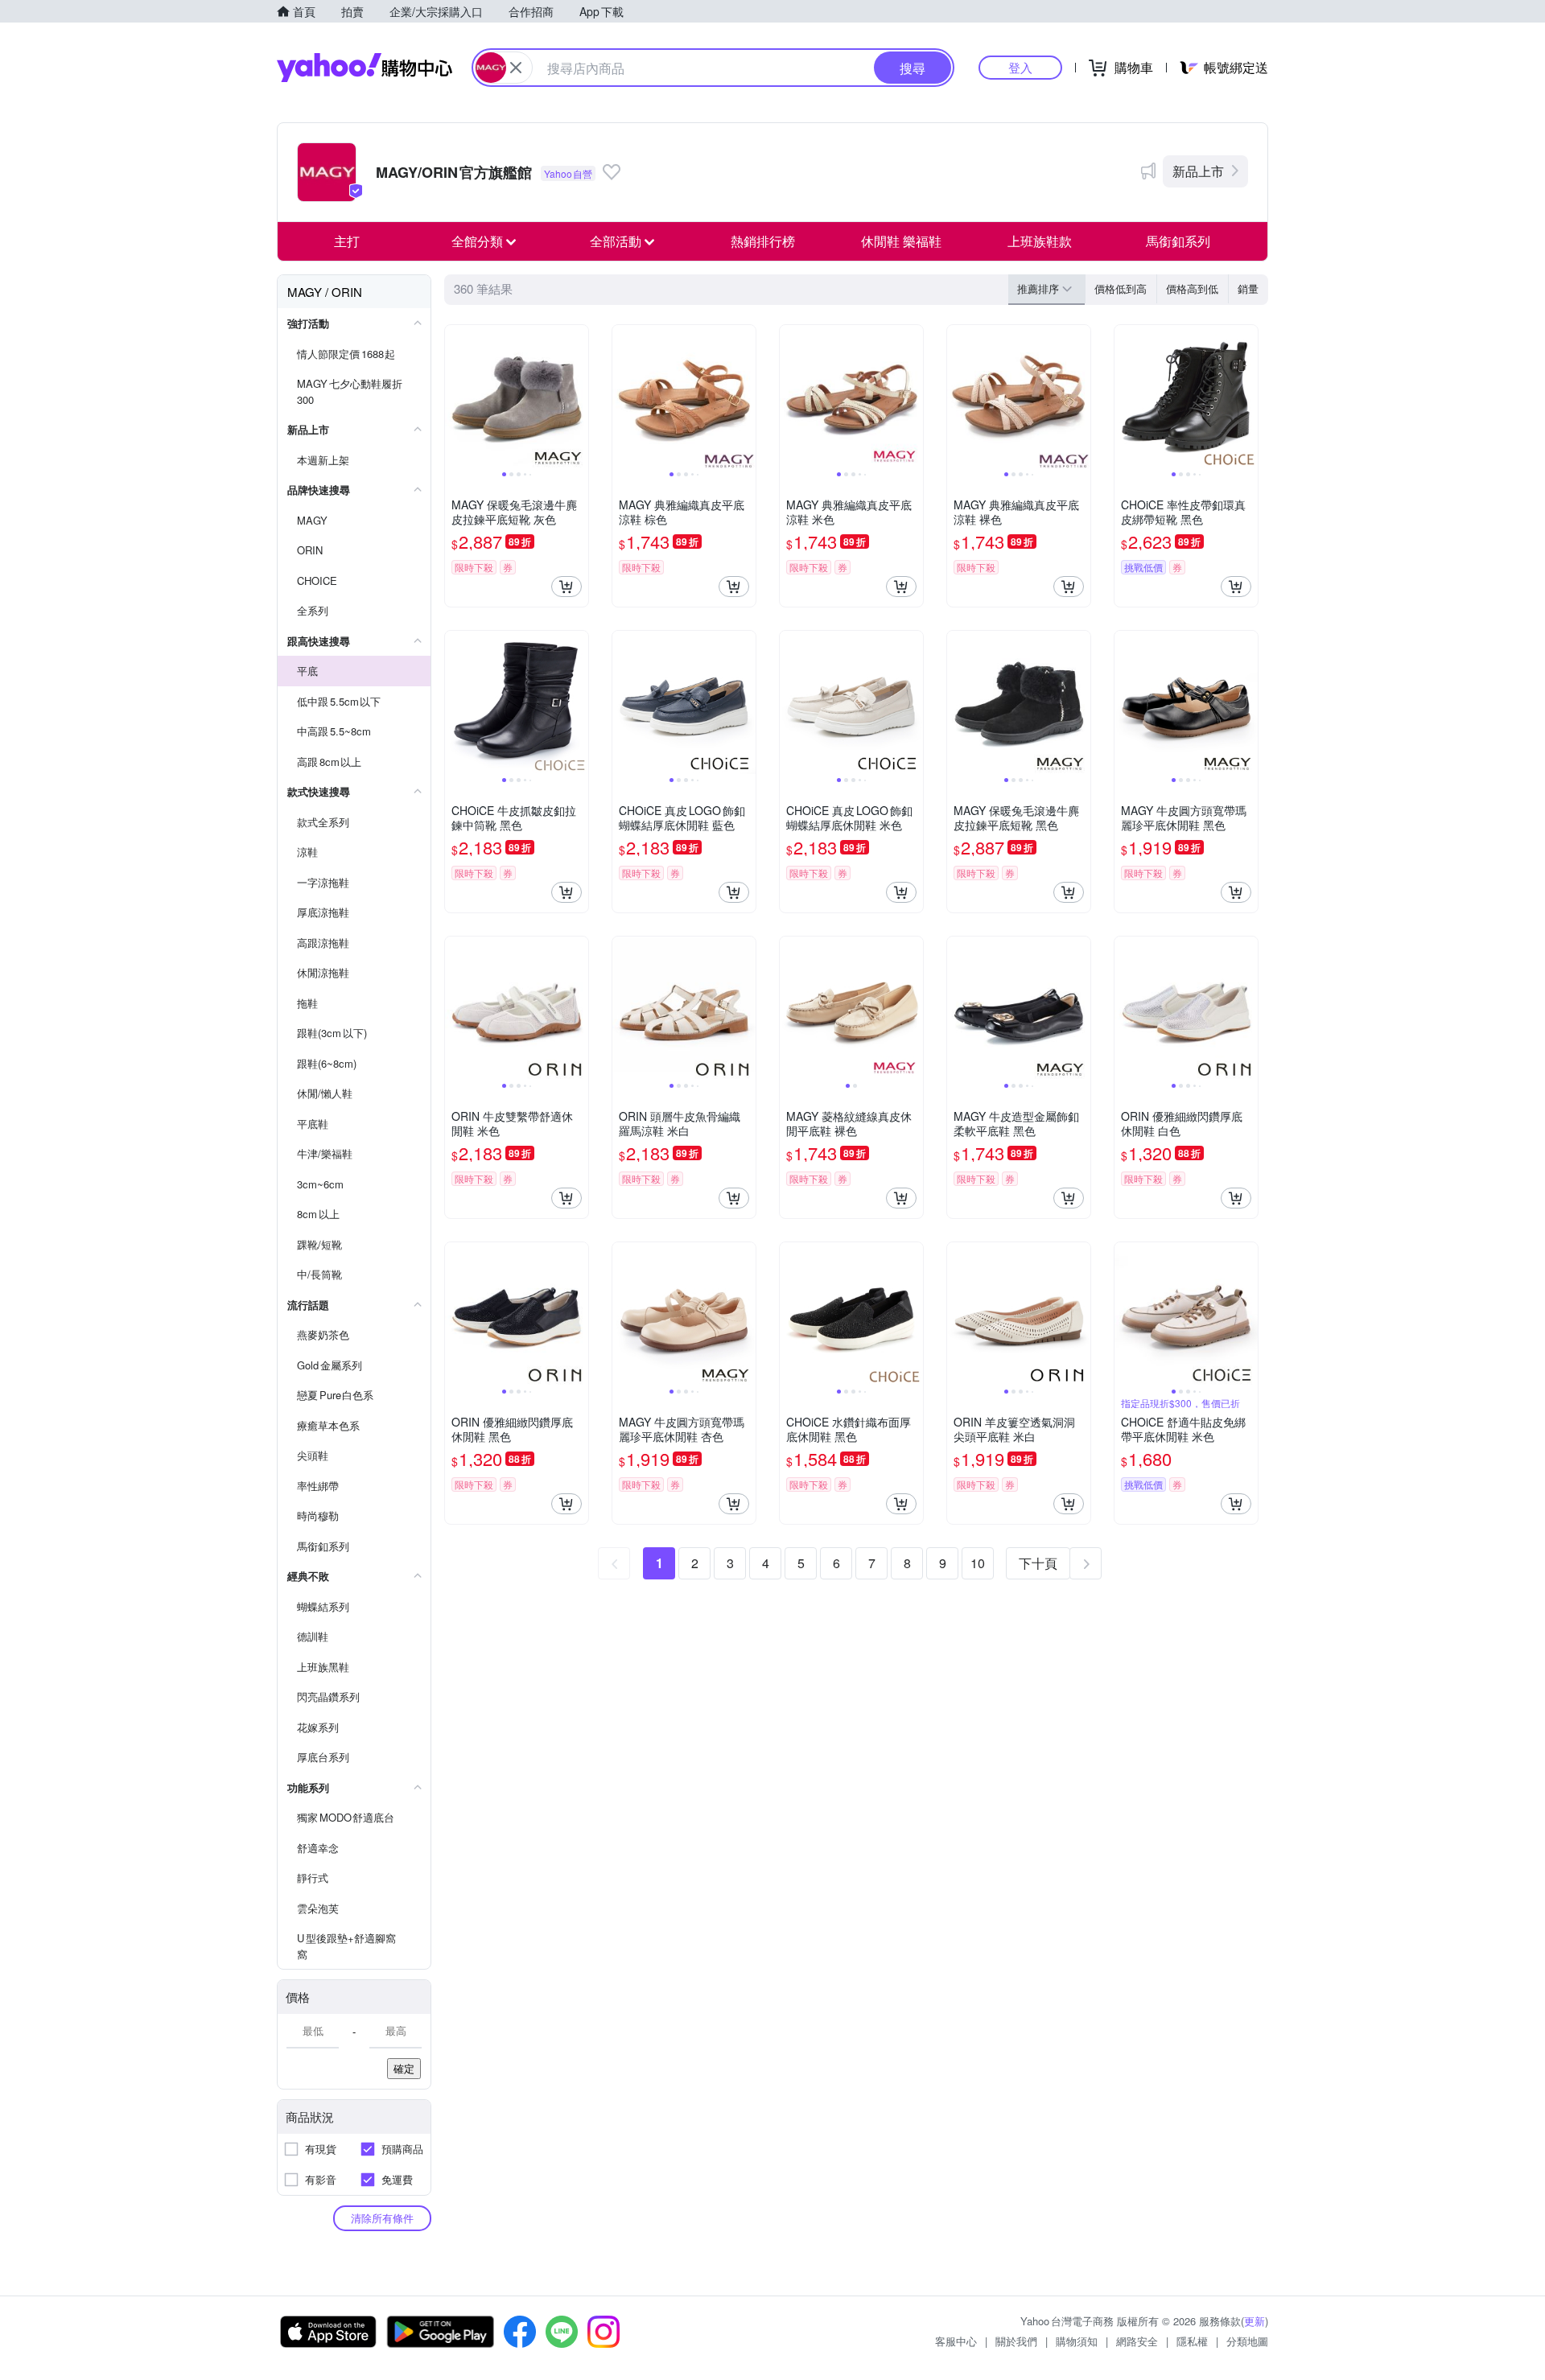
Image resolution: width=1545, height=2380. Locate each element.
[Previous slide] (455, 397)
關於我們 (1016, 2341)
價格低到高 (1121, 288)
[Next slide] (578, 397)
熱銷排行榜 (763, 241)
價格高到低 (1192, 288)
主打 (347, 241)
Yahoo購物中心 (365, 68)
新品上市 (1198, 171)
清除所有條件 (382, 2218)
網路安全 (1137, 2341)
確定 (404, 2068)
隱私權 (1192, 2341)
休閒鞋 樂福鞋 (901, 241)
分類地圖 (1247, 2341)
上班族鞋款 (1040, 241)
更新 (1255, 2321)
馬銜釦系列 (1178, 241)
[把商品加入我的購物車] (566, 587)
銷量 (1248, 288)
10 (978, 1563)
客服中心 (956, 2341)
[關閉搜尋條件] (516, 68)
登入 (1020, 67)
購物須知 (1077, 2341)
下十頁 (1038, 1563)
